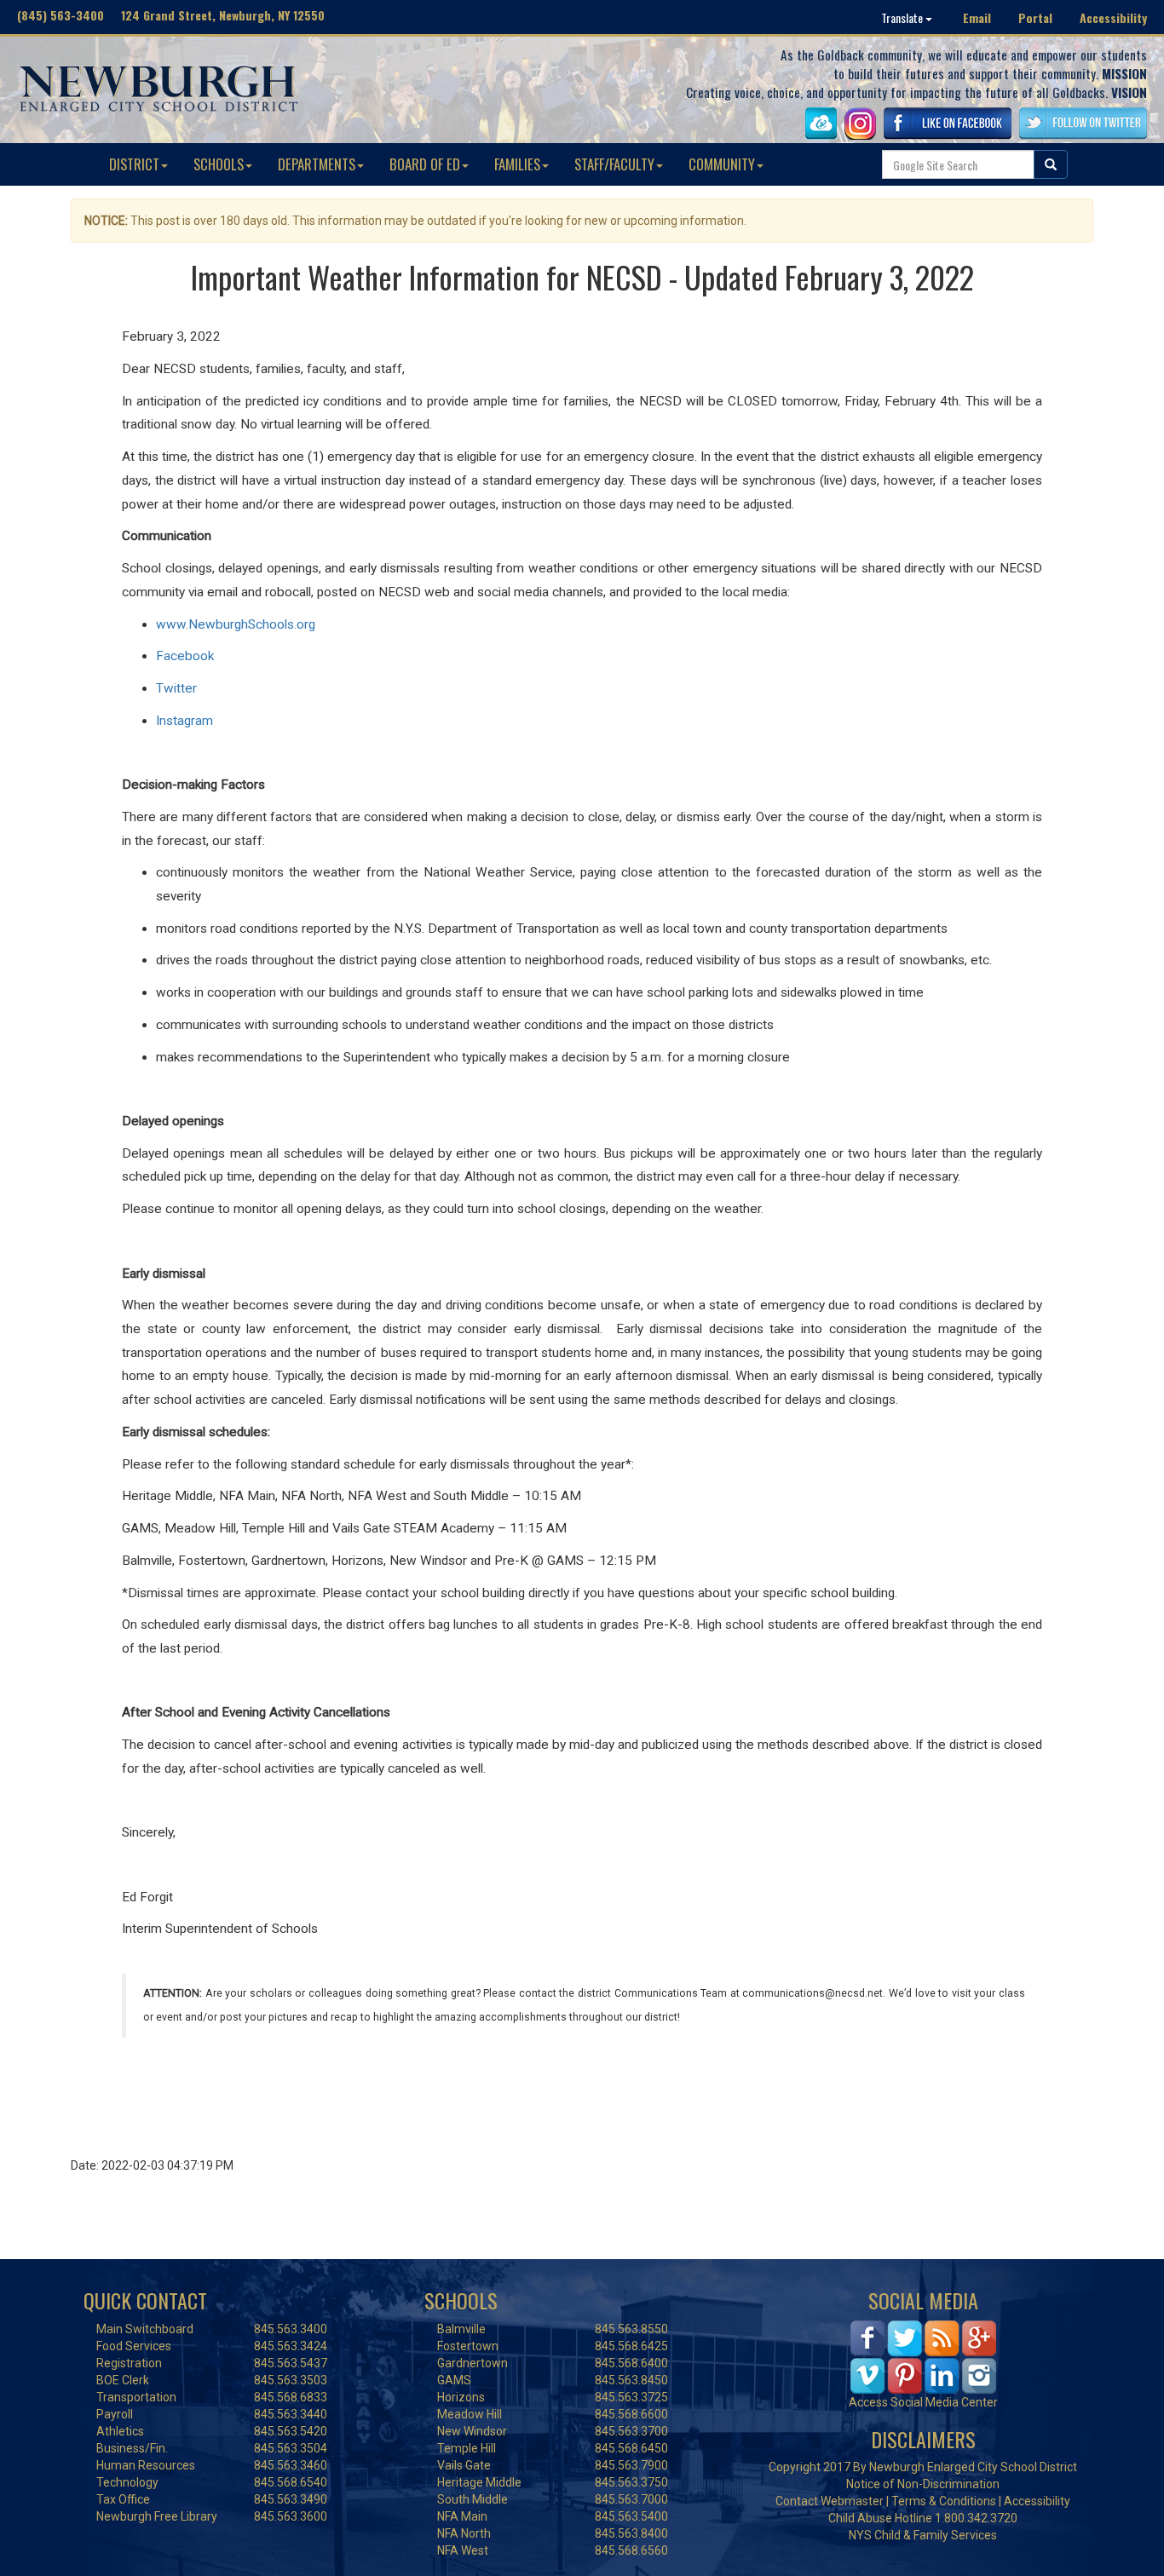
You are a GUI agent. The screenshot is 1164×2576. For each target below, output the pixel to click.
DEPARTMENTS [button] (317, 164)
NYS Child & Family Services (923, 2535)
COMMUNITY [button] (722, 164)
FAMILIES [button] (517, 164)
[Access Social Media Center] (923, 2355)
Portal (1035, 17)
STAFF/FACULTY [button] (614, 164)
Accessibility (1113, 17)
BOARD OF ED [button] (425, 164)
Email (977, 17)
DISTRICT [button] (134, 164)
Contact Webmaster (830, 2501)
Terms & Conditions (944, 2501)
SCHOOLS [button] (219, 164)
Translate (903, 17)
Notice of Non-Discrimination (923, 2484)
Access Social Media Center (923, 2402)
